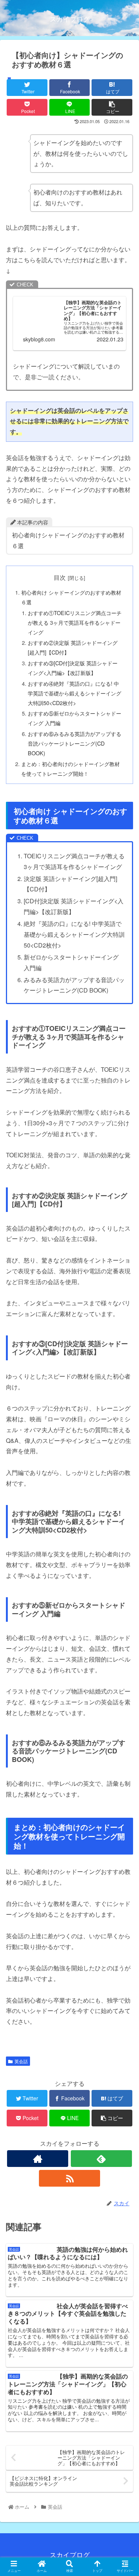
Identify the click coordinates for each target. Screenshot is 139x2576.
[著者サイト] (38, 2159)
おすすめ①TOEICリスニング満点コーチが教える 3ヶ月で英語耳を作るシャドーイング (75, 622)
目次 (60, 577)
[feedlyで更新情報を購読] (101, 2159)
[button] (124, 1394)
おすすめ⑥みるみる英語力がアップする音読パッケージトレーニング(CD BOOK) (75, 743)
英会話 (21, 2061)
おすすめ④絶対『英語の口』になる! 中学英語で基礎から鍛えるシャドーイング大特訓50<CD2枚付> (75, 693)
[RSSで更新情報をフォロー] (69, 2178)
